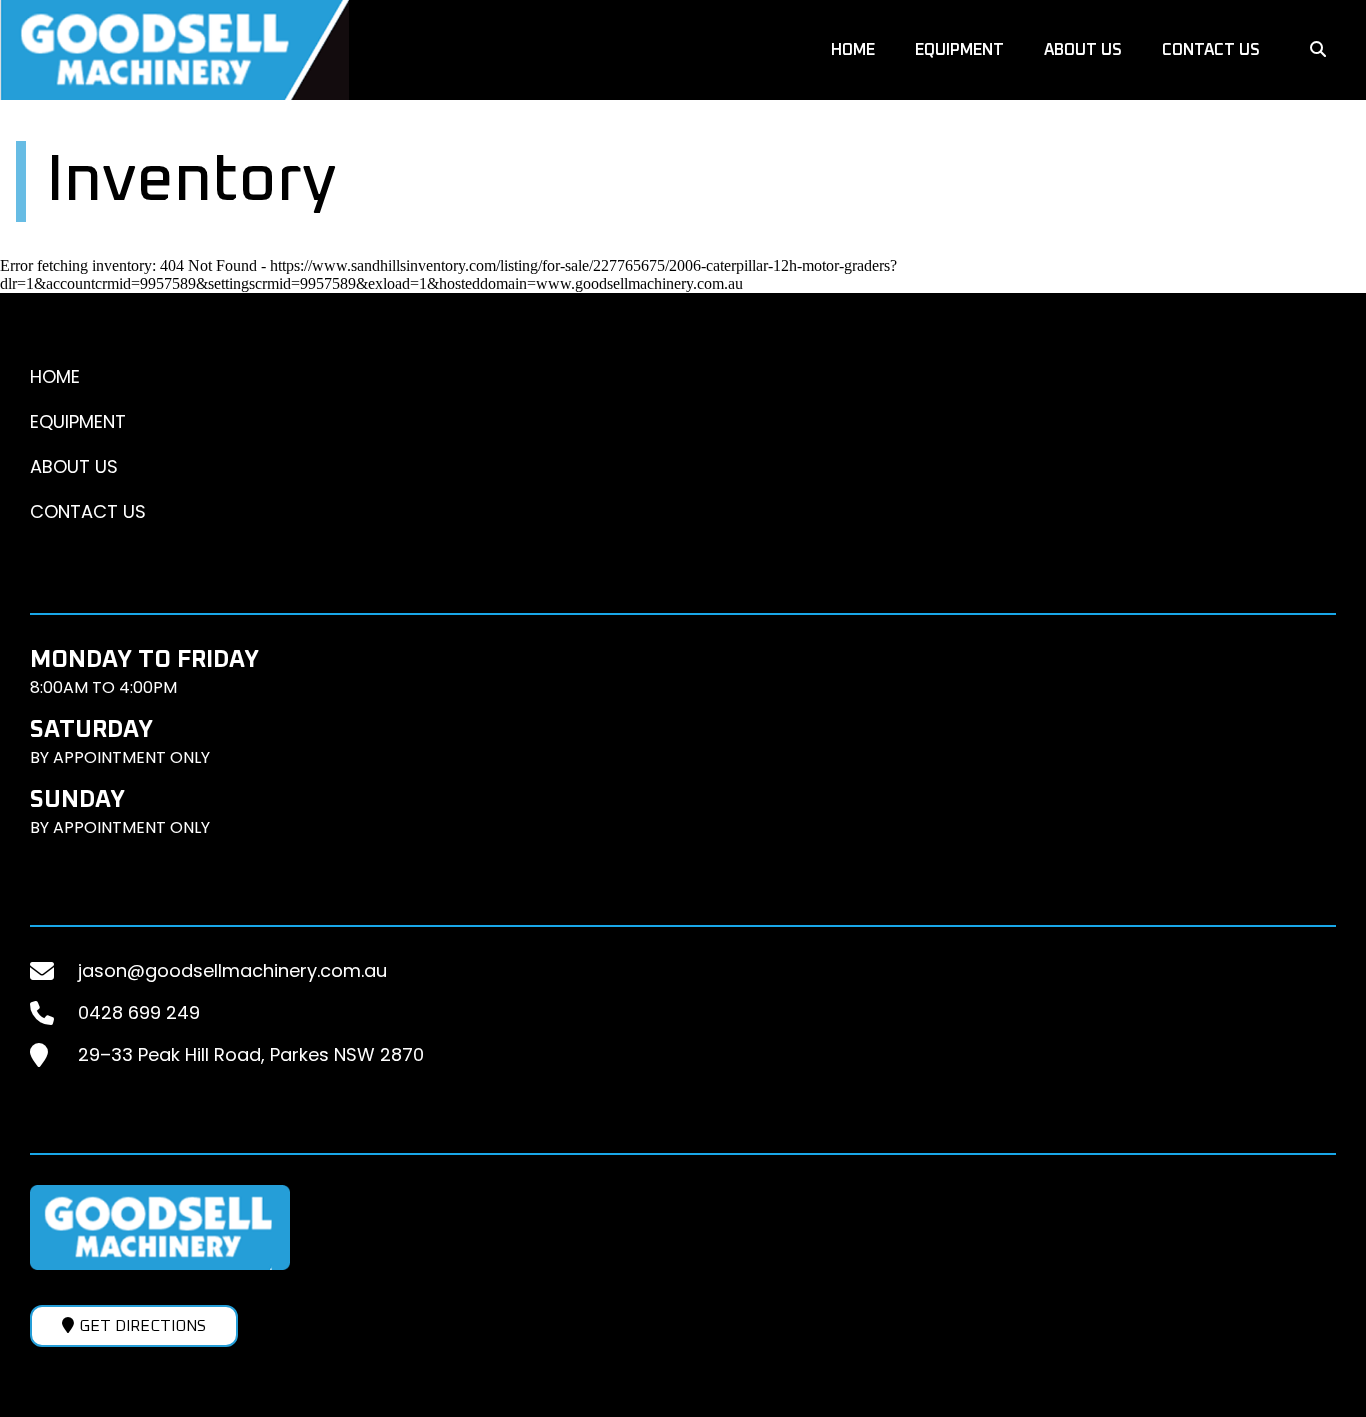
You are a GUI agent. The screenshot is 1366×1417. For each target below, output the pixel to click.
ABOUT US (1083, 50)
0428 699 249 (139, 1012)
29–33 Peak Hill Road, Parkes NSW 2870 (251, 1054)
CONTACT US (1211, 50)
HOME (853, 50)
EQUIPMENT (959, 50)
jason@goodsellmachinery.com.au (232, 970)
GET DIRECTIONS (142, 1326)
